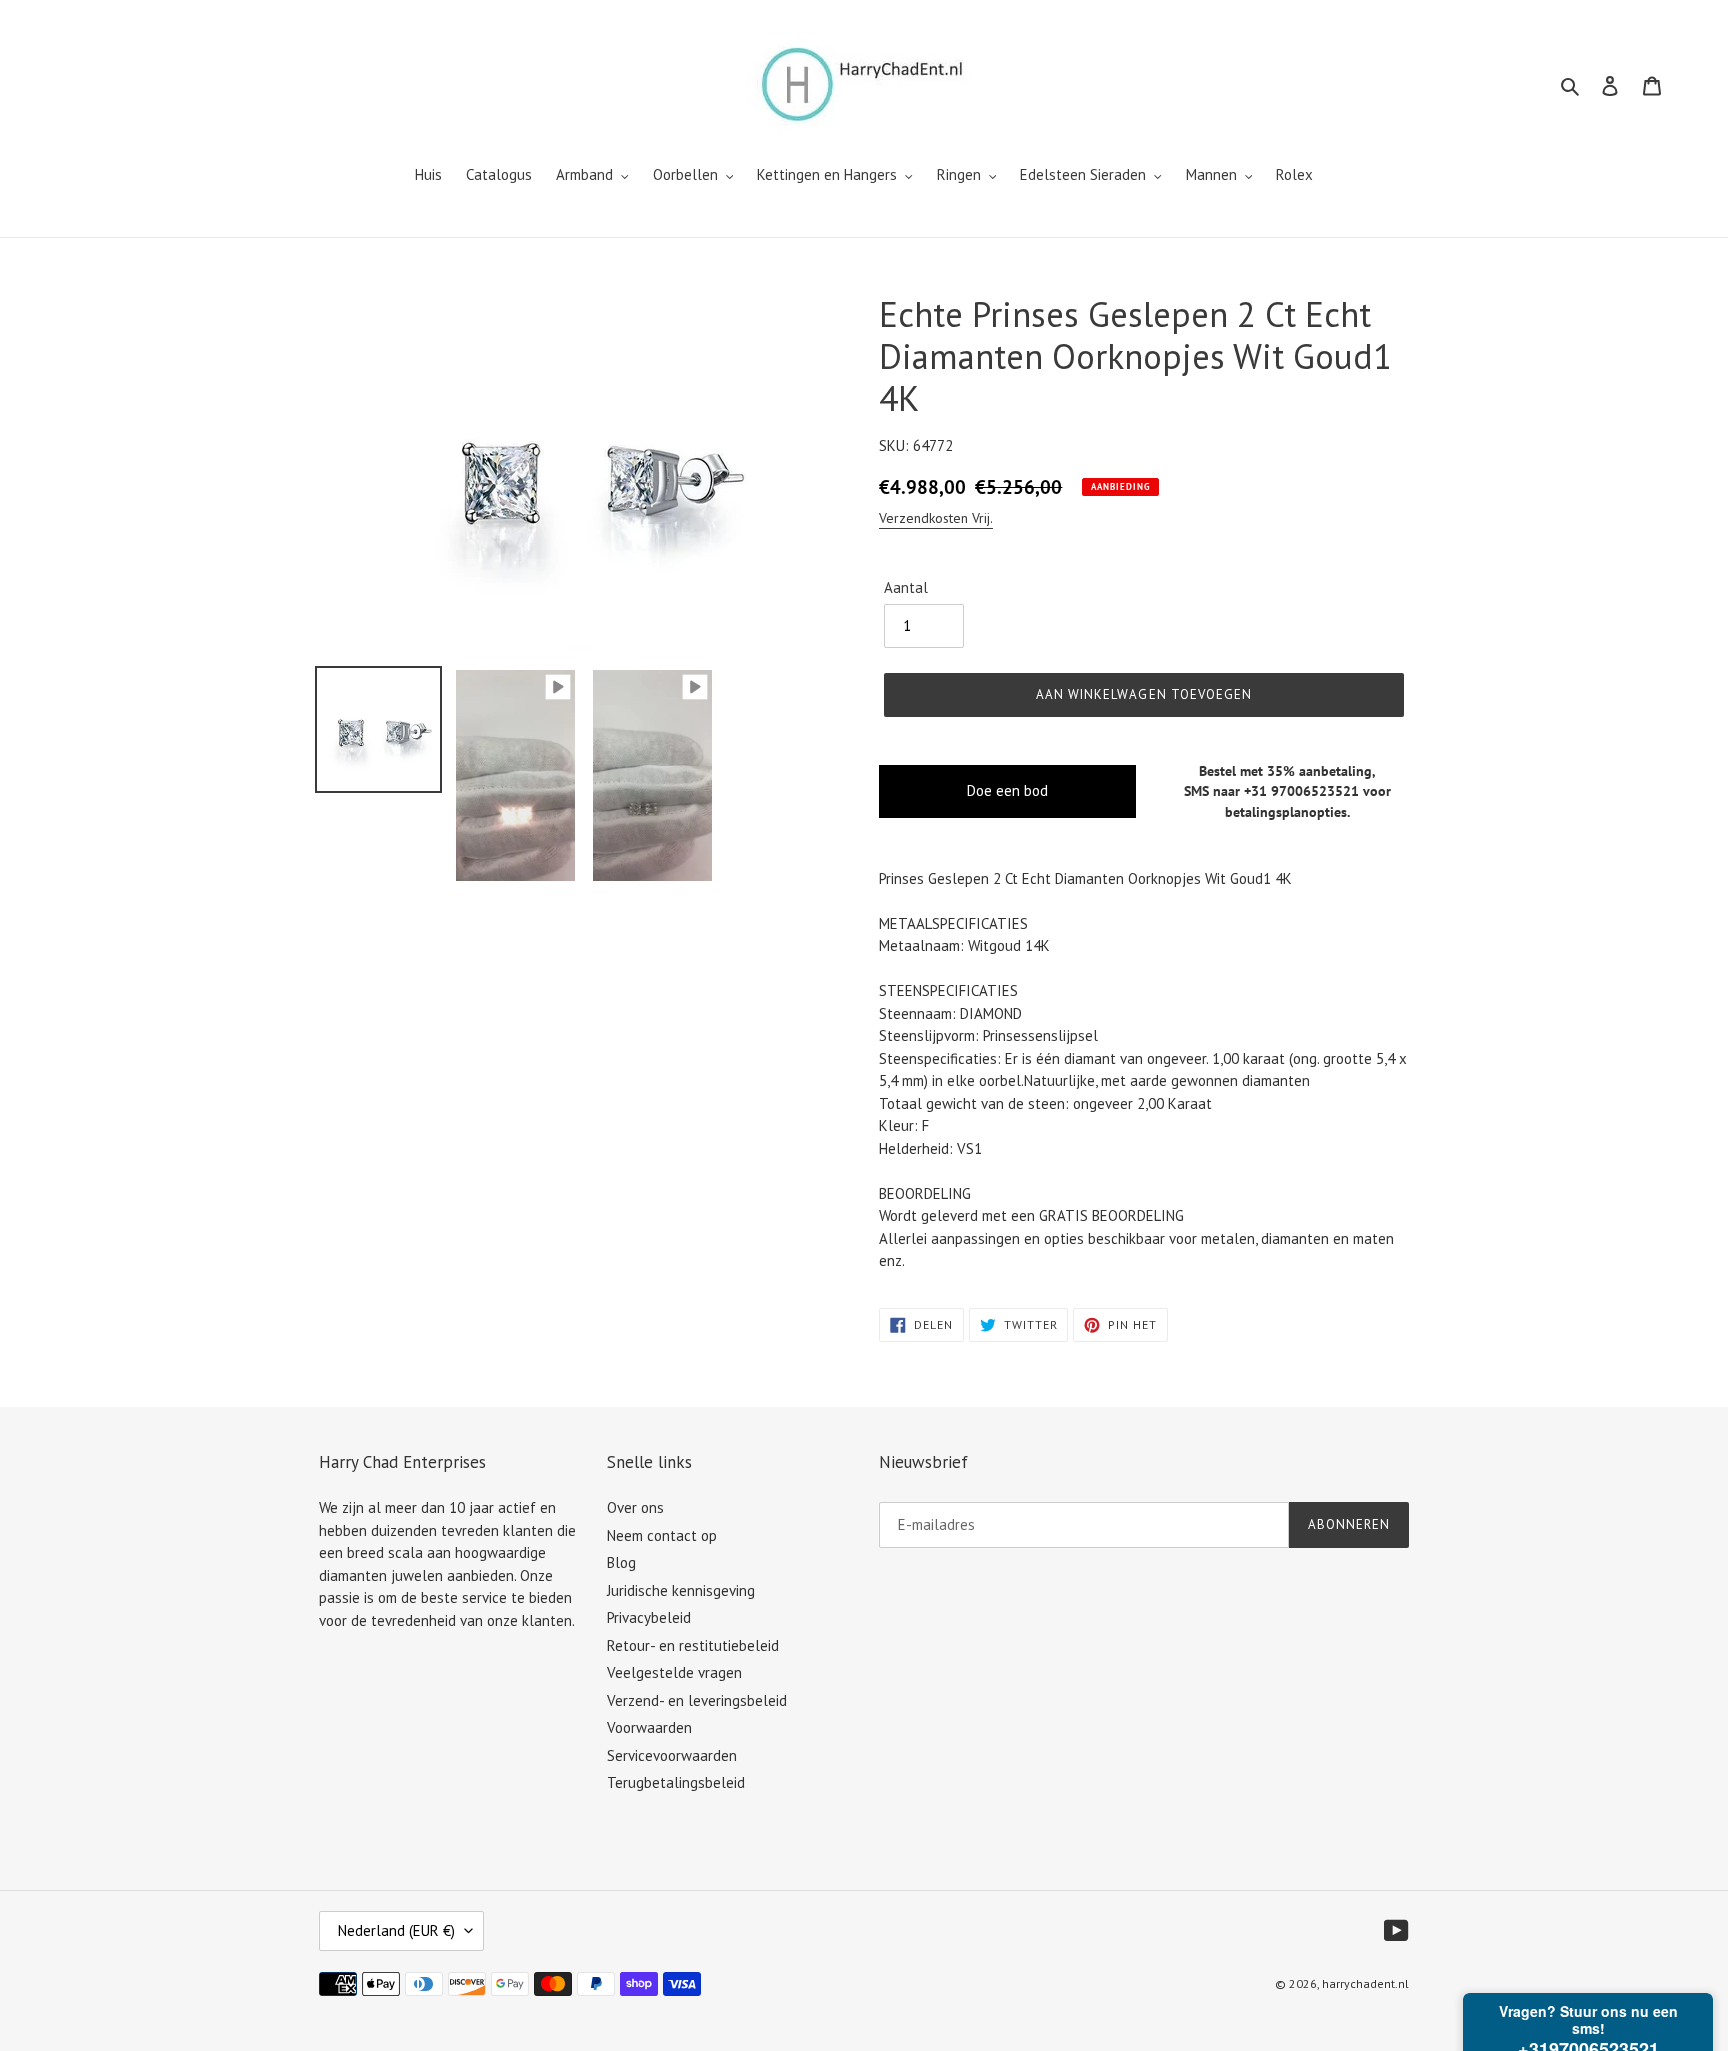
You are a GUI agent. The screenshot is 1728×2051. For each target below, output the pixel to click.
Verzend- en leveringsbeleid (697, 1700)
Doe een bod (1007, 790)
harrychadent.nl (1365, 1983)
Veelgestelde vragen (674, 1672)
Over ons (635, 1507)
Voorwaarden (649, 1727)
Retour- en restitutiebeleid (693, 1645)
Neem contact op (662, 1535)
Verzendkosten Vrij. (936, 518)
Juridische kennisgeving (681, 1590)
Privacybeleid (649, 1617)
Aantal (906, 587)
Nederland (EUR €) (396, 1930)
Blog (621, 1562)
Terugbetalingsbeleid (676, 1782)
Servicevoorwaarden (672, 1755)
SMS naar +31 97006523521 (1271, 791)
